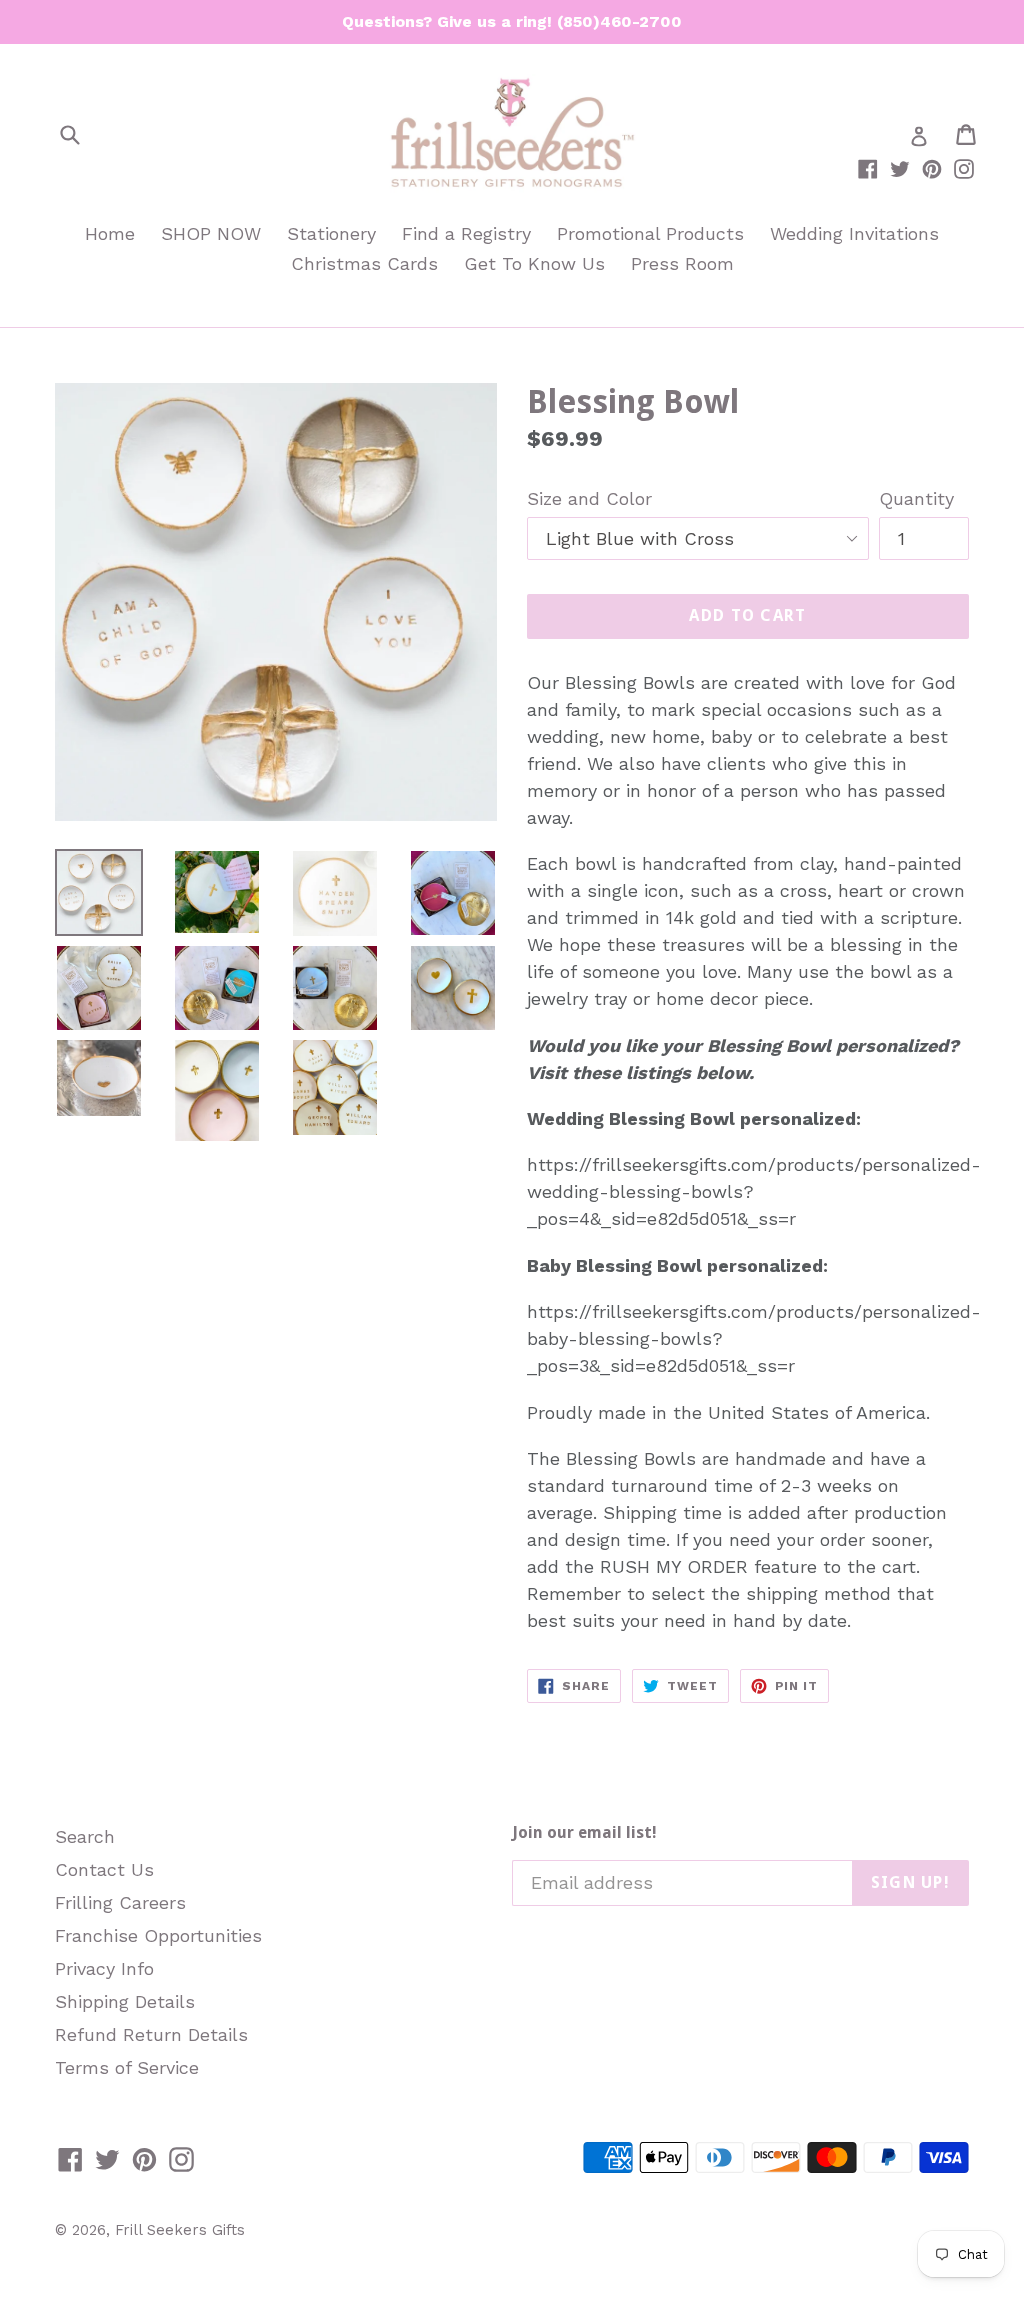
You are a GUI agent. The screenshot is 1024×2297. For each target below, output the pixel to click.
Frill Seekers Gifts (180, 2230)
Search (85, 1836)
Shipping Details (125, 2001)
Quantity (916, 498)
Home (110, 233)
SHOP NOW (211, 233)
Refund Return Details (151, 2034)
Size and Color (589, 498)
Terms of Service (127, 2067)
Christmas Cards (364, 263)
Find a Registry (466, 233)
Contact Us (104, 1869)
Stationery (331, 233)
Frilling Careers (120, 1902)
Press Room (682, 263)
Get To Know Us (534, 263)
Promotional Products (650, 233)
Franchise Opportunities (158, 1935)
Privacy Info (104, 1968)
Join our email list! (584, 1832)
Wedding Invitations (854, 233)
